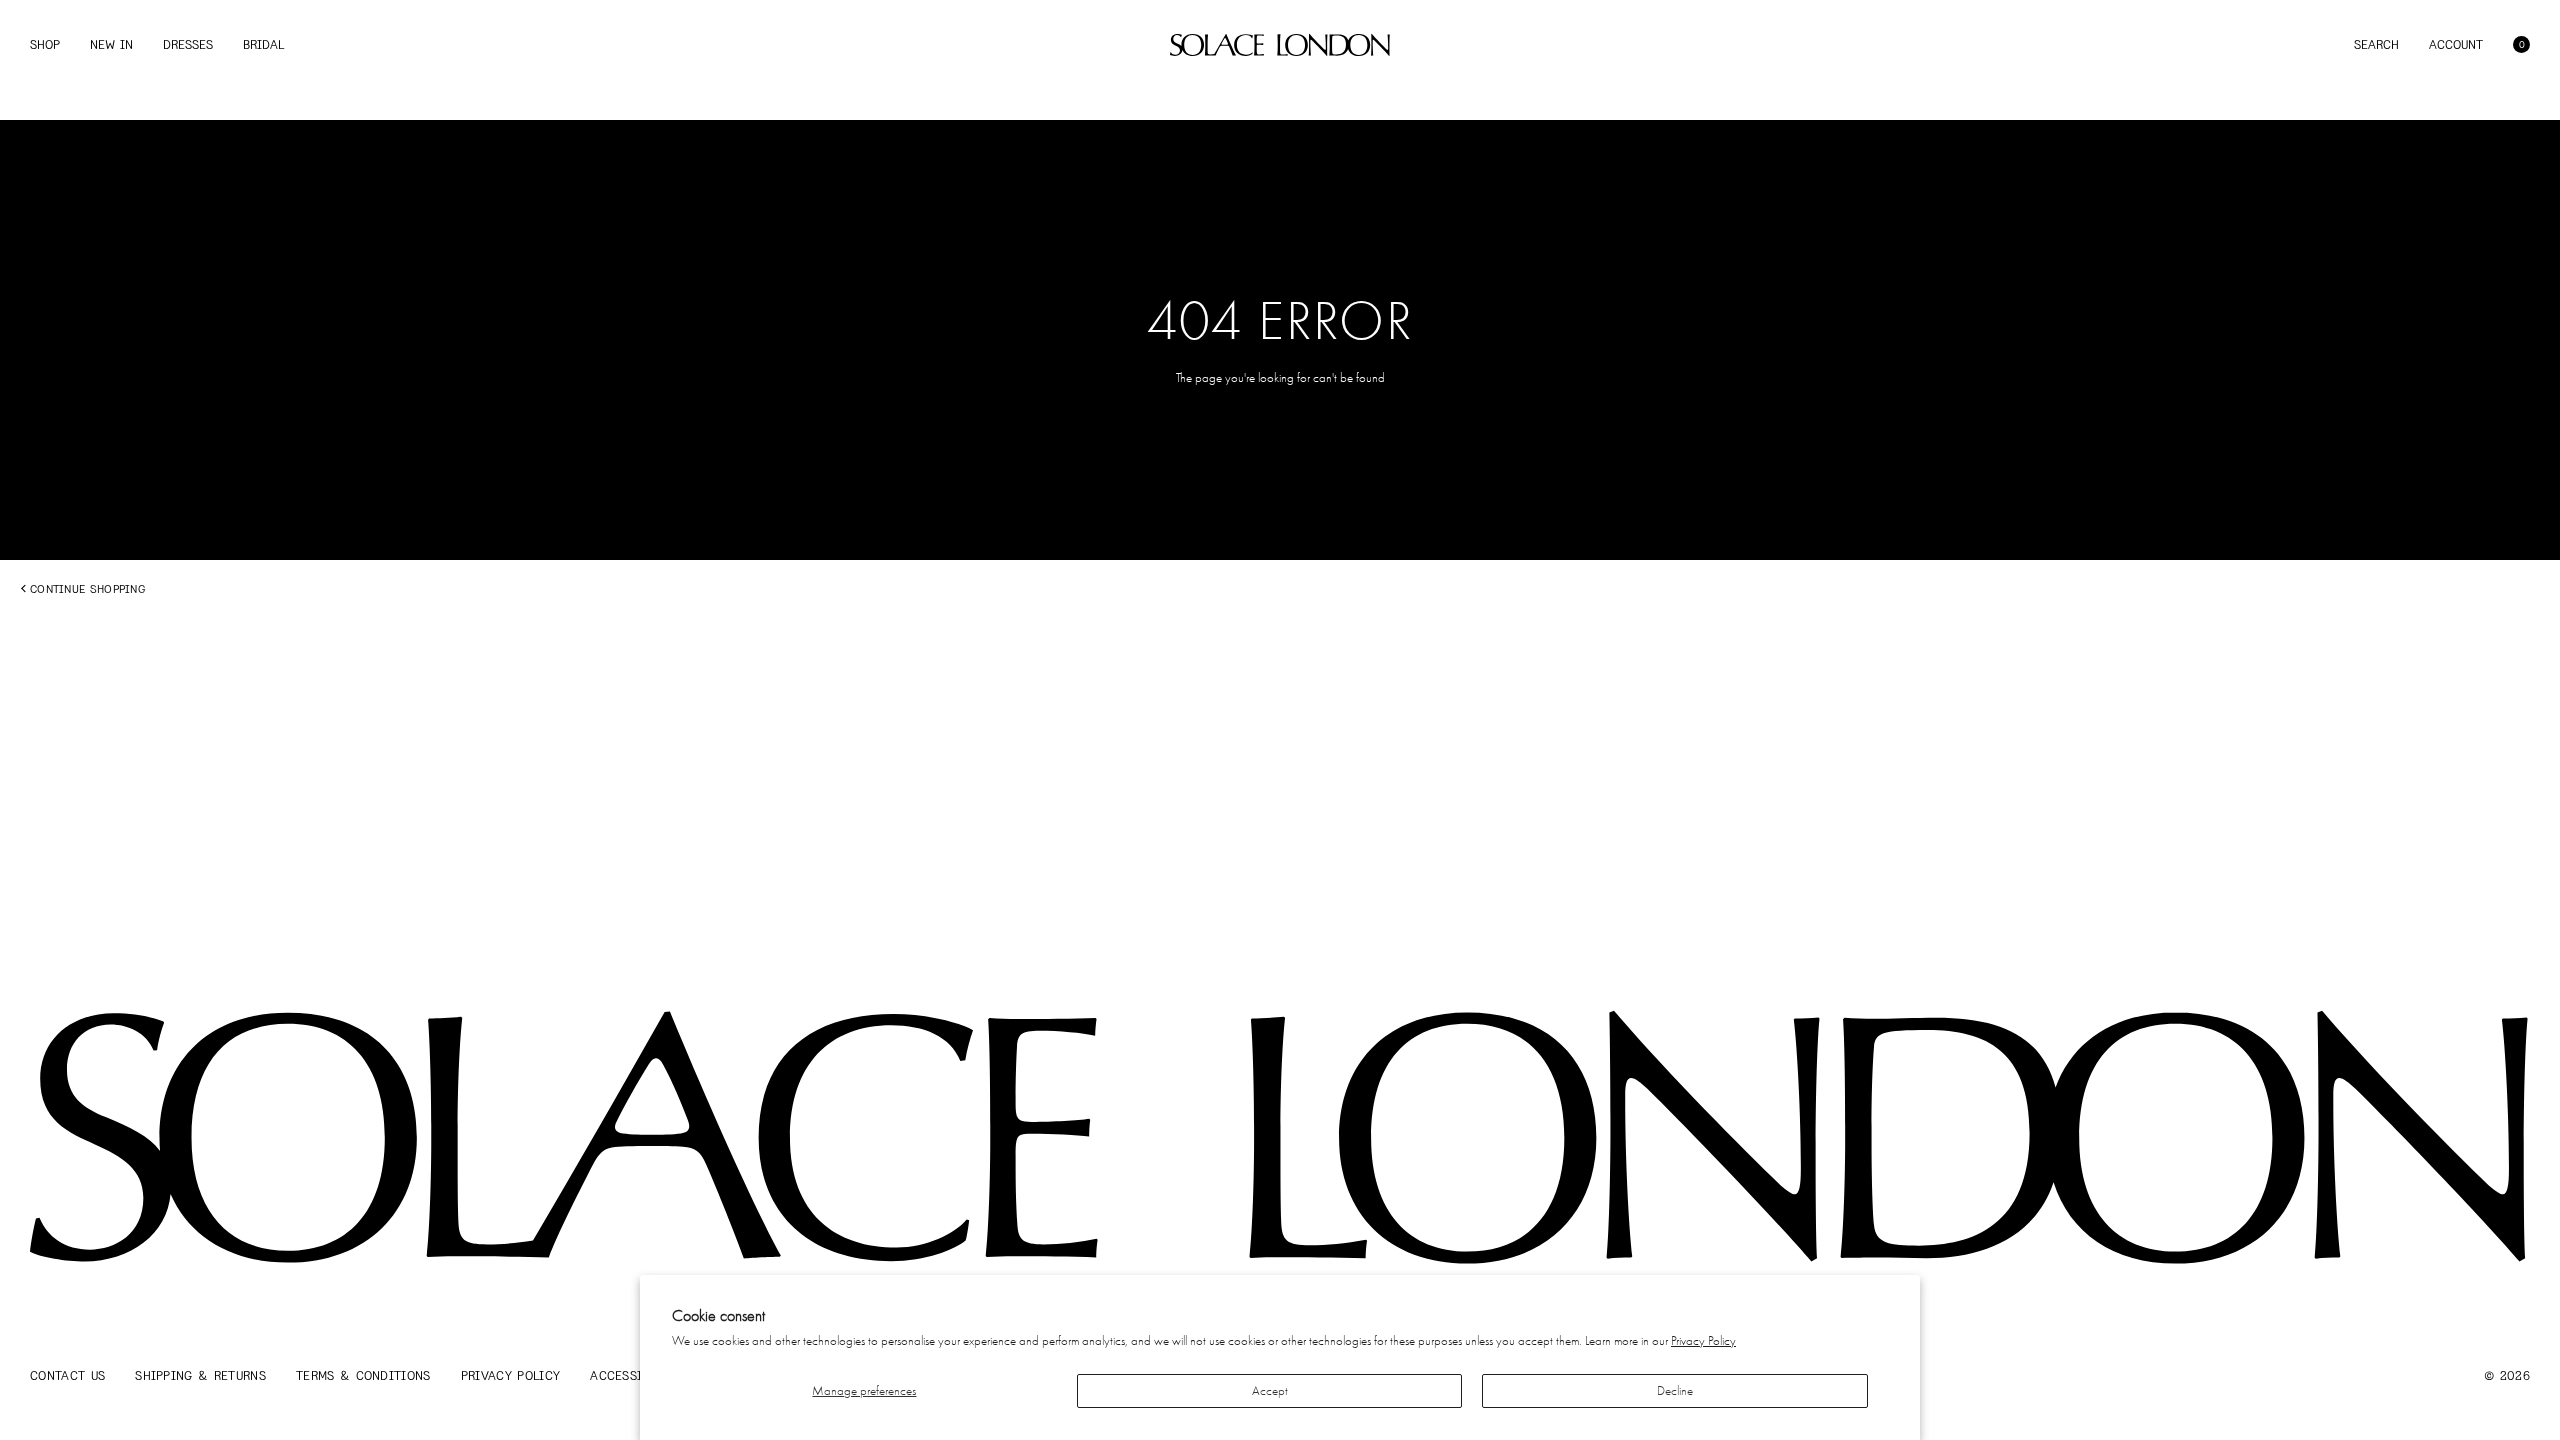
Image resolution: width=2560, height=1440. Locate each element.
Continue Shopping (87, 589)
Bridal (263, 44)
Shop (45, 44)
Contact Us (67, 1375)
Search (2376, 44)
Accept (1270, 1390)
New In (111, 44)
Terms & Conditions (363, 1375)
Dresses (188, 44)
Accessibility (635, 1375)
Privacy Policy (1703, 1340)
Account (2456, 44)
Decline (1675, 1390)
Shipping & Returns (200, 1375)
